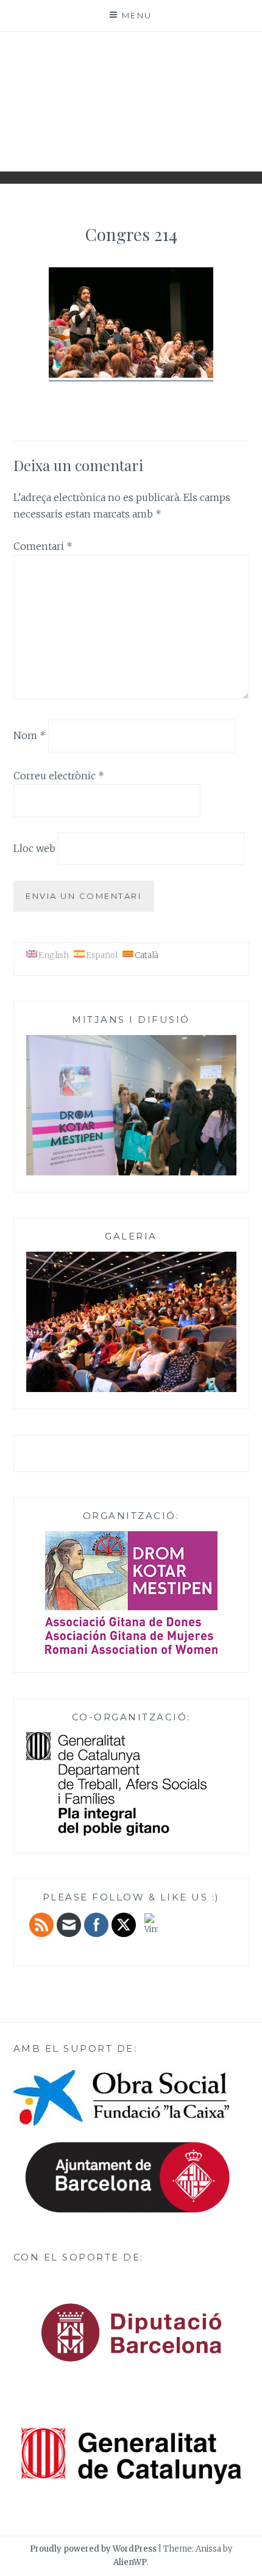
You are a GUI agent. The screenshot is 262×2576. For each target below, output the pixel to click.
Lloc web (34, 848)
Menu (137, 15)
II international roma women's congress (131, 97)
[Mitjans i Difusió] (131, 1173)
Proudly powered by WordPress (93, 2549)
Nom (30, 735)
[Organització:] (131, 1593)
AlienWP (130, 2562)
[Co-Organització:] (116, 1834)
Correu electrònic (59, 776)
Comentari (43, 546)
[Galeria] (131, 1390)
